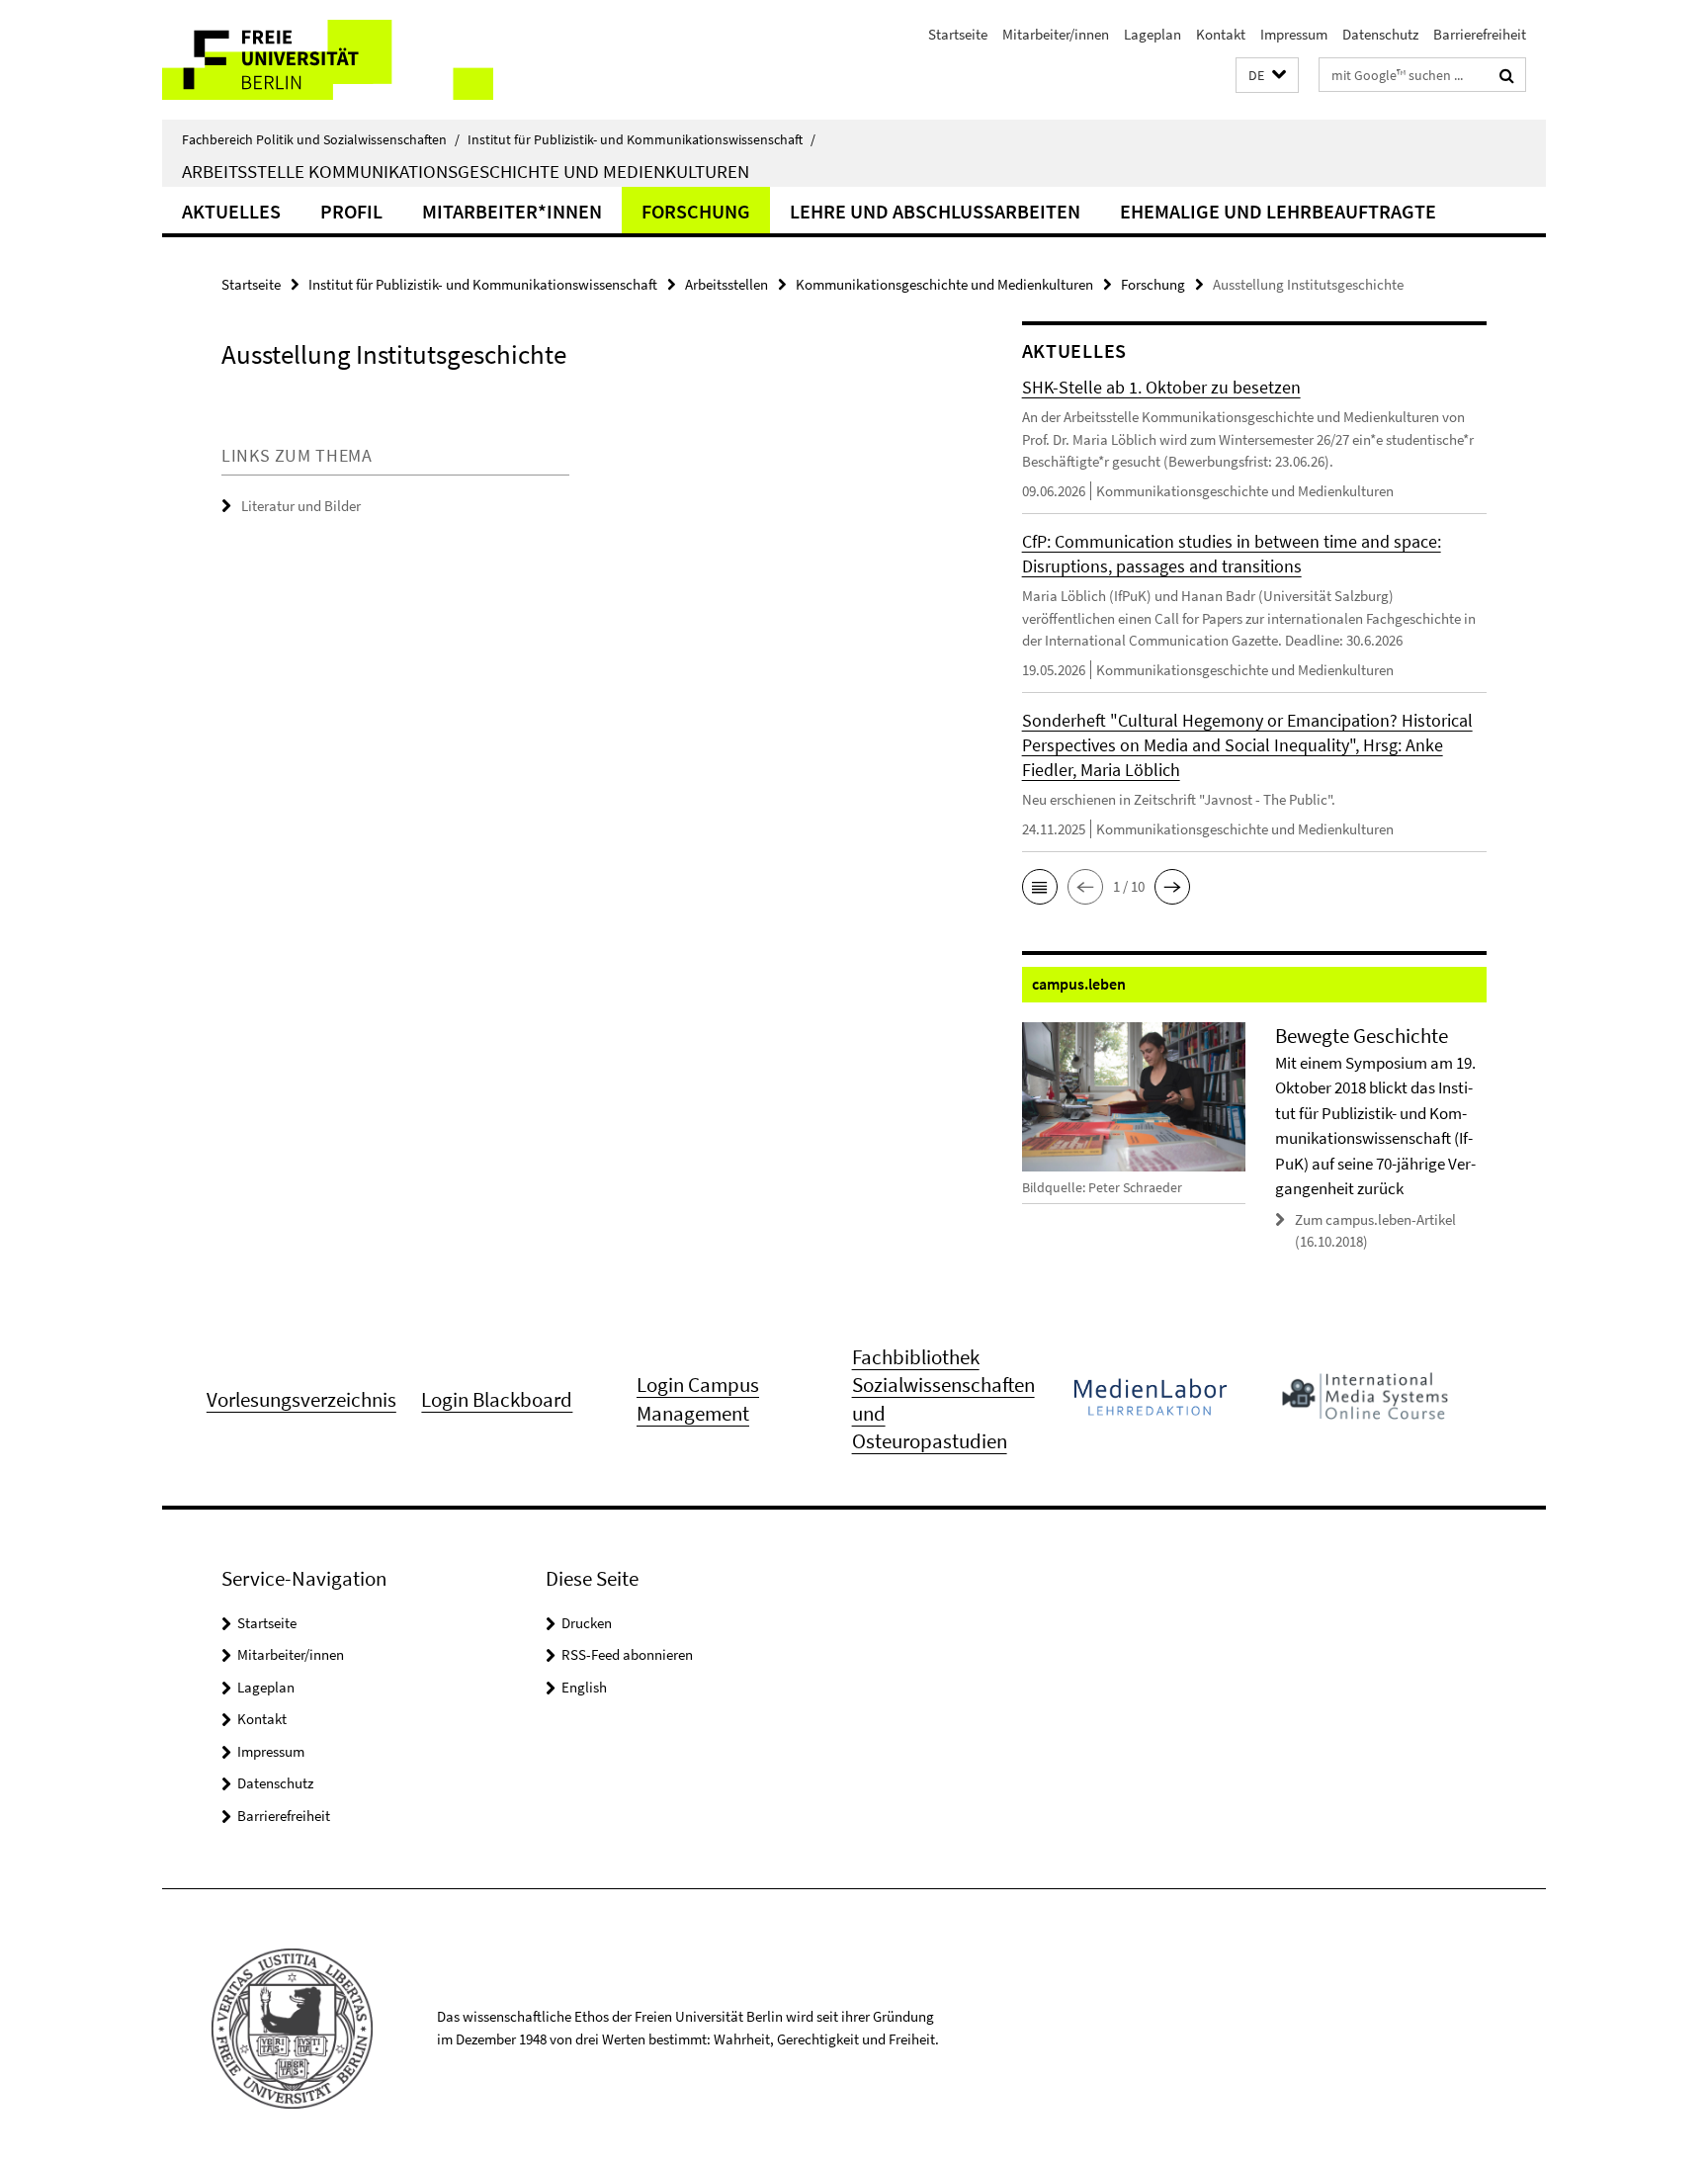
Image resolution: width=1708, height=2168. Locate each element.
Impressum (1294, 34)
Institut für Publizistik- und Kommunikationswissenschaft (641, 139)
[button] (1267, 76)
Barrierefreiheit (1480, 34)
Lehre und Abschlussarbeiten (935, 211)
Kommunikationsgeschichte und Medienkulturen (944, 284)
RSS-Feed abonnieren (627, 1654)
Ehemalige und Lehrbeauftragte (1278, 211)
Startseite (958, 34)
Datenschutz (1380, 34)
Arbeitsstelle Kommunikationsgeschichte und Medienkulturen (466, 171)
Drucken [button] (587, 1623)
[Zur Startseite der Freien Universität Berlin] (328, 60)
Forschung (696, 211)
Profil (351, 211)
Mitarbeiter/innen (1056, 34)
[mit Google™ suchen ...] (1507, 75)
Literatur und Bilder (301, 506)
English (584, 1687)
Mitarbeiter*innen (512, 211)
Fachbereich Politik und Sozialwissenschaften (321, 139)
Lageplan (1153, 34)
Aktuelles (231, 211)
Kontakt (1221, 34)
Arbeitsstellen (726, 284)
